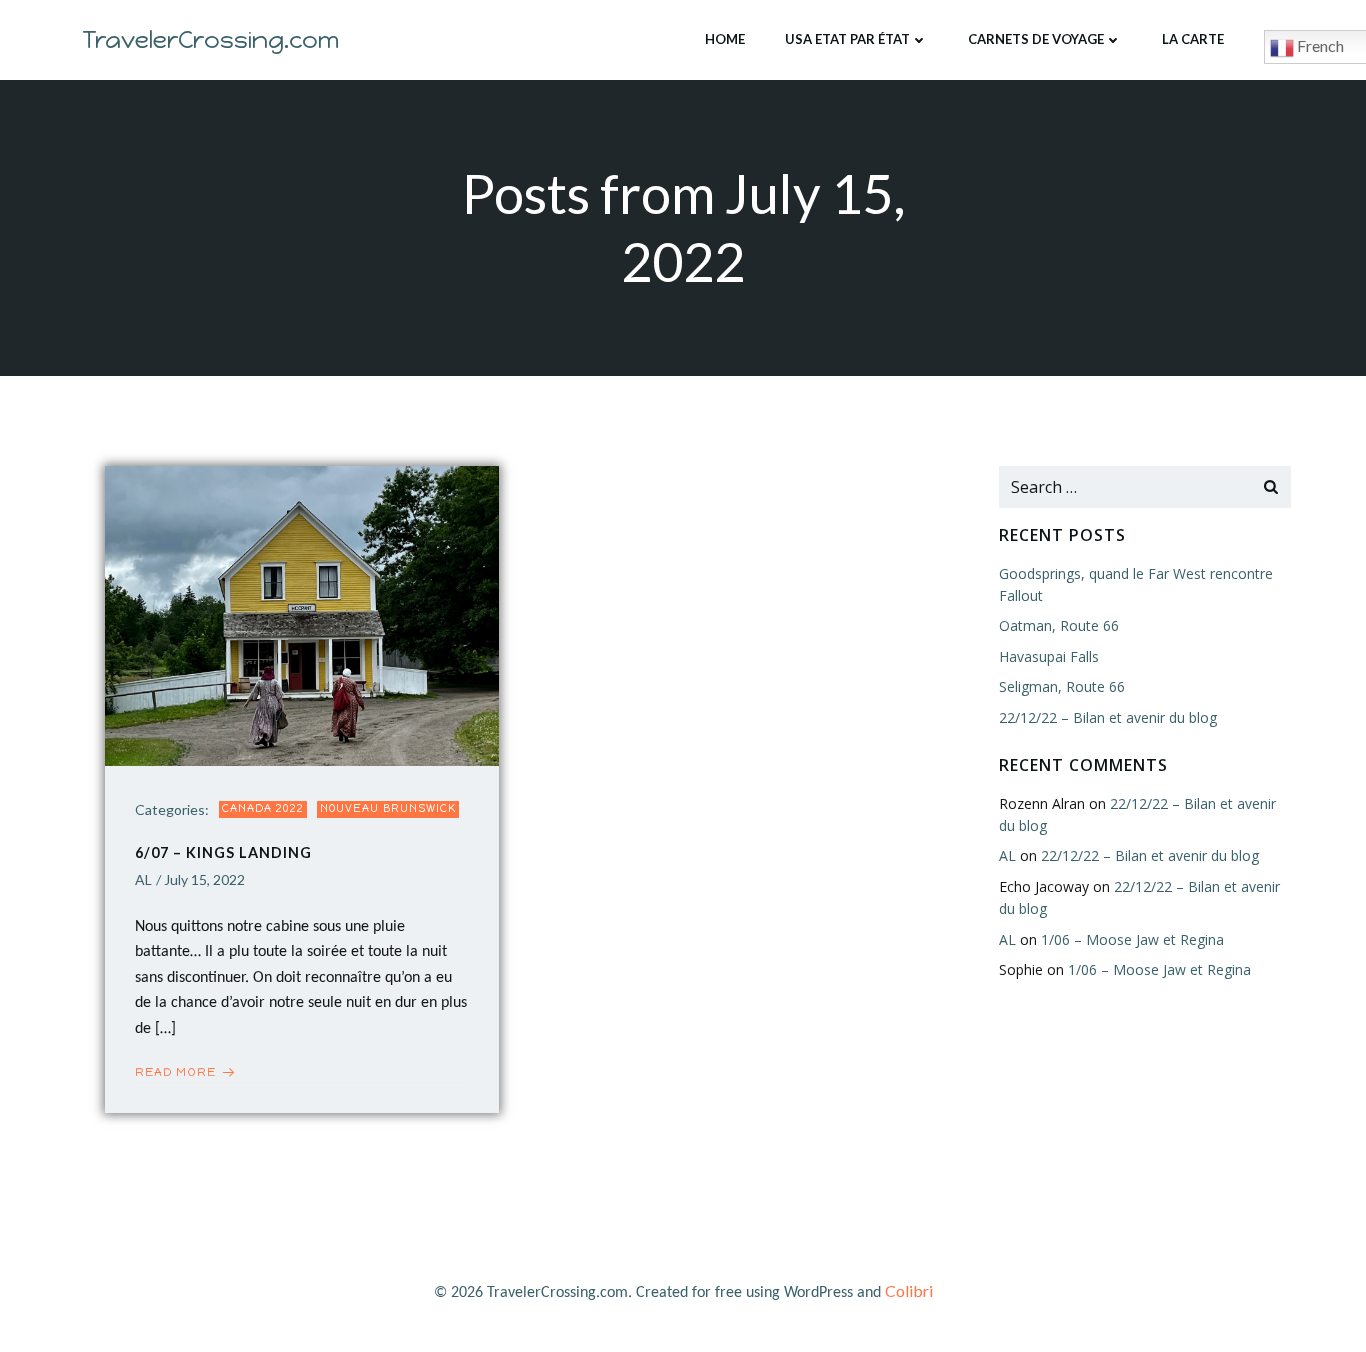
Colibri (909, 1290)
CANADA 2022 (263, 808)
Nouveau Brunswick (388, 808)
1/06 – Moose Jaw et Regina (1132, 939)
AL (143, 879)
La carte (1193, 39)
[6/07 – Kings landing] (302, 613)
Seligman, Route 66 (1062, 686)
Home (725, 39)
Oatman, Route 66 (1059, 625)
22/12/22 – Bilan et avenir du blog (1108, 717)
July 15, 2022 (204, 879)
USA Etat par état (847, 39)
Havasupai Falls (1049, 656)
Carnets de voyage (1036, 39)
